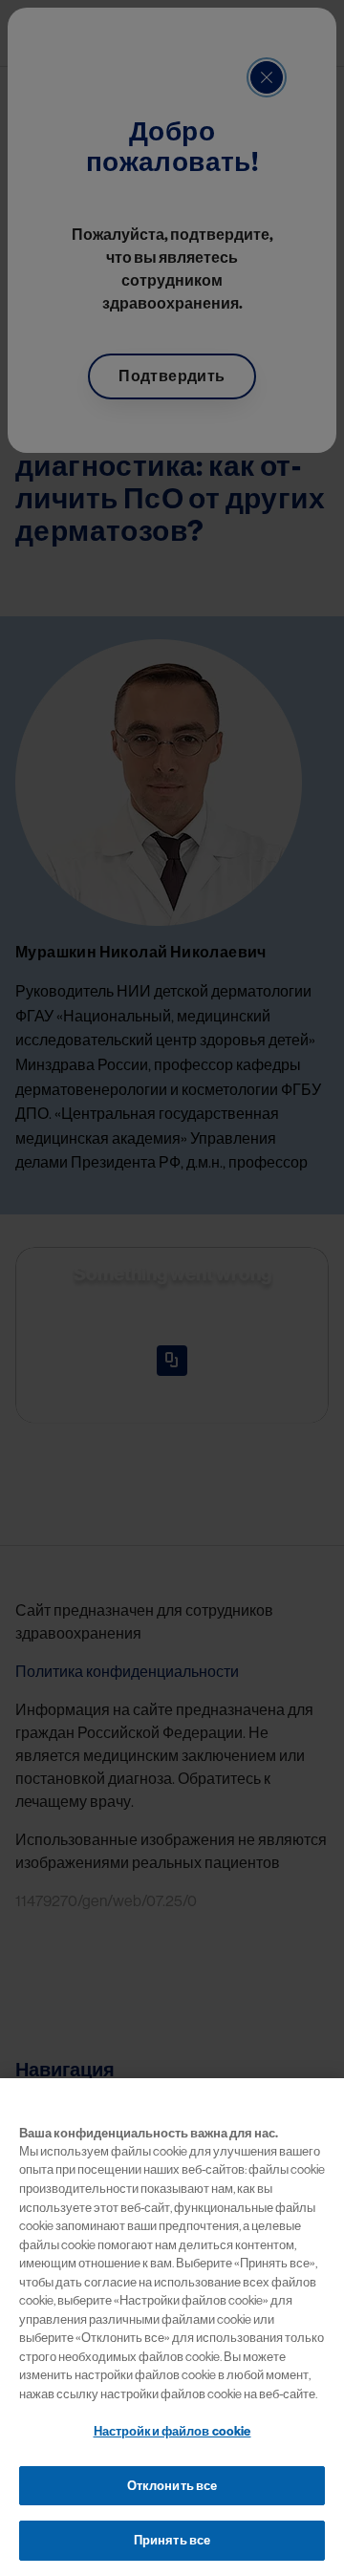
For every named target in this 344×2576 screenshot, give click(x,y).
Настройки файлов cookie (172, 2431)
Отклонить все (172, 2486)
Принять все (172, 2540)
